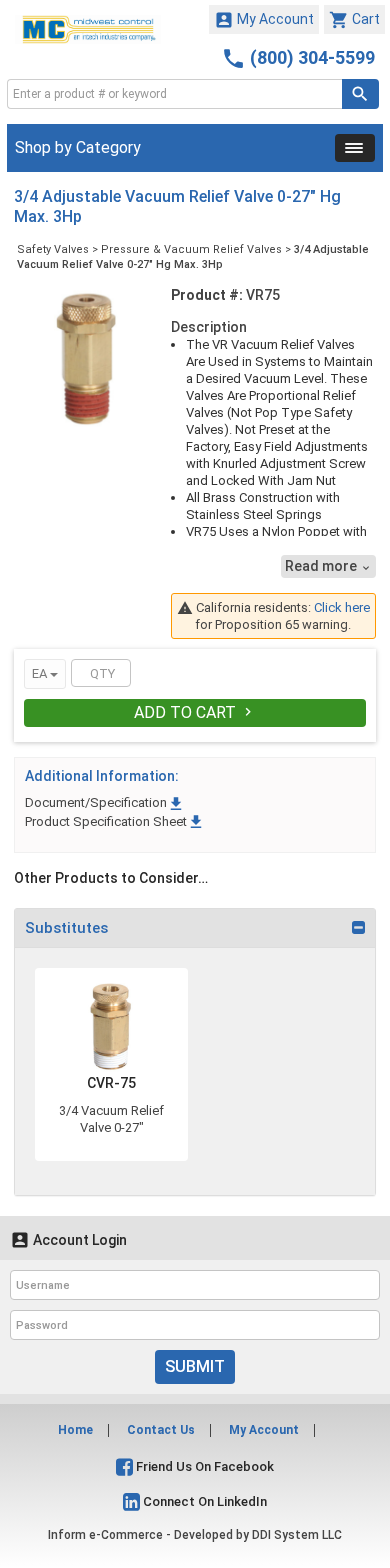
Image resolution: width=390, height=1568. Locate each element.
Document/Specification (105, 802)
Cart (354, 20)
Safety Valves (53, 249)
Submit (195, 1366)
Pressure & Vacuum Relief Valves (191, 249)
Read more (328, 566)
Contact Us (161, 1430)
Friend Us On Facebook (203, 1466)
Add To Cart (195, 712)
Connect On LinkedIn (203, 1501)
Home (75, 1430)
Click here (342, 607)
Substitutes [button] (66, 928)
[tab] (195, 928)
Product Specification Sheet (115, 821)
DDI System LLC (297, 1535)
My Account (264, 20)
